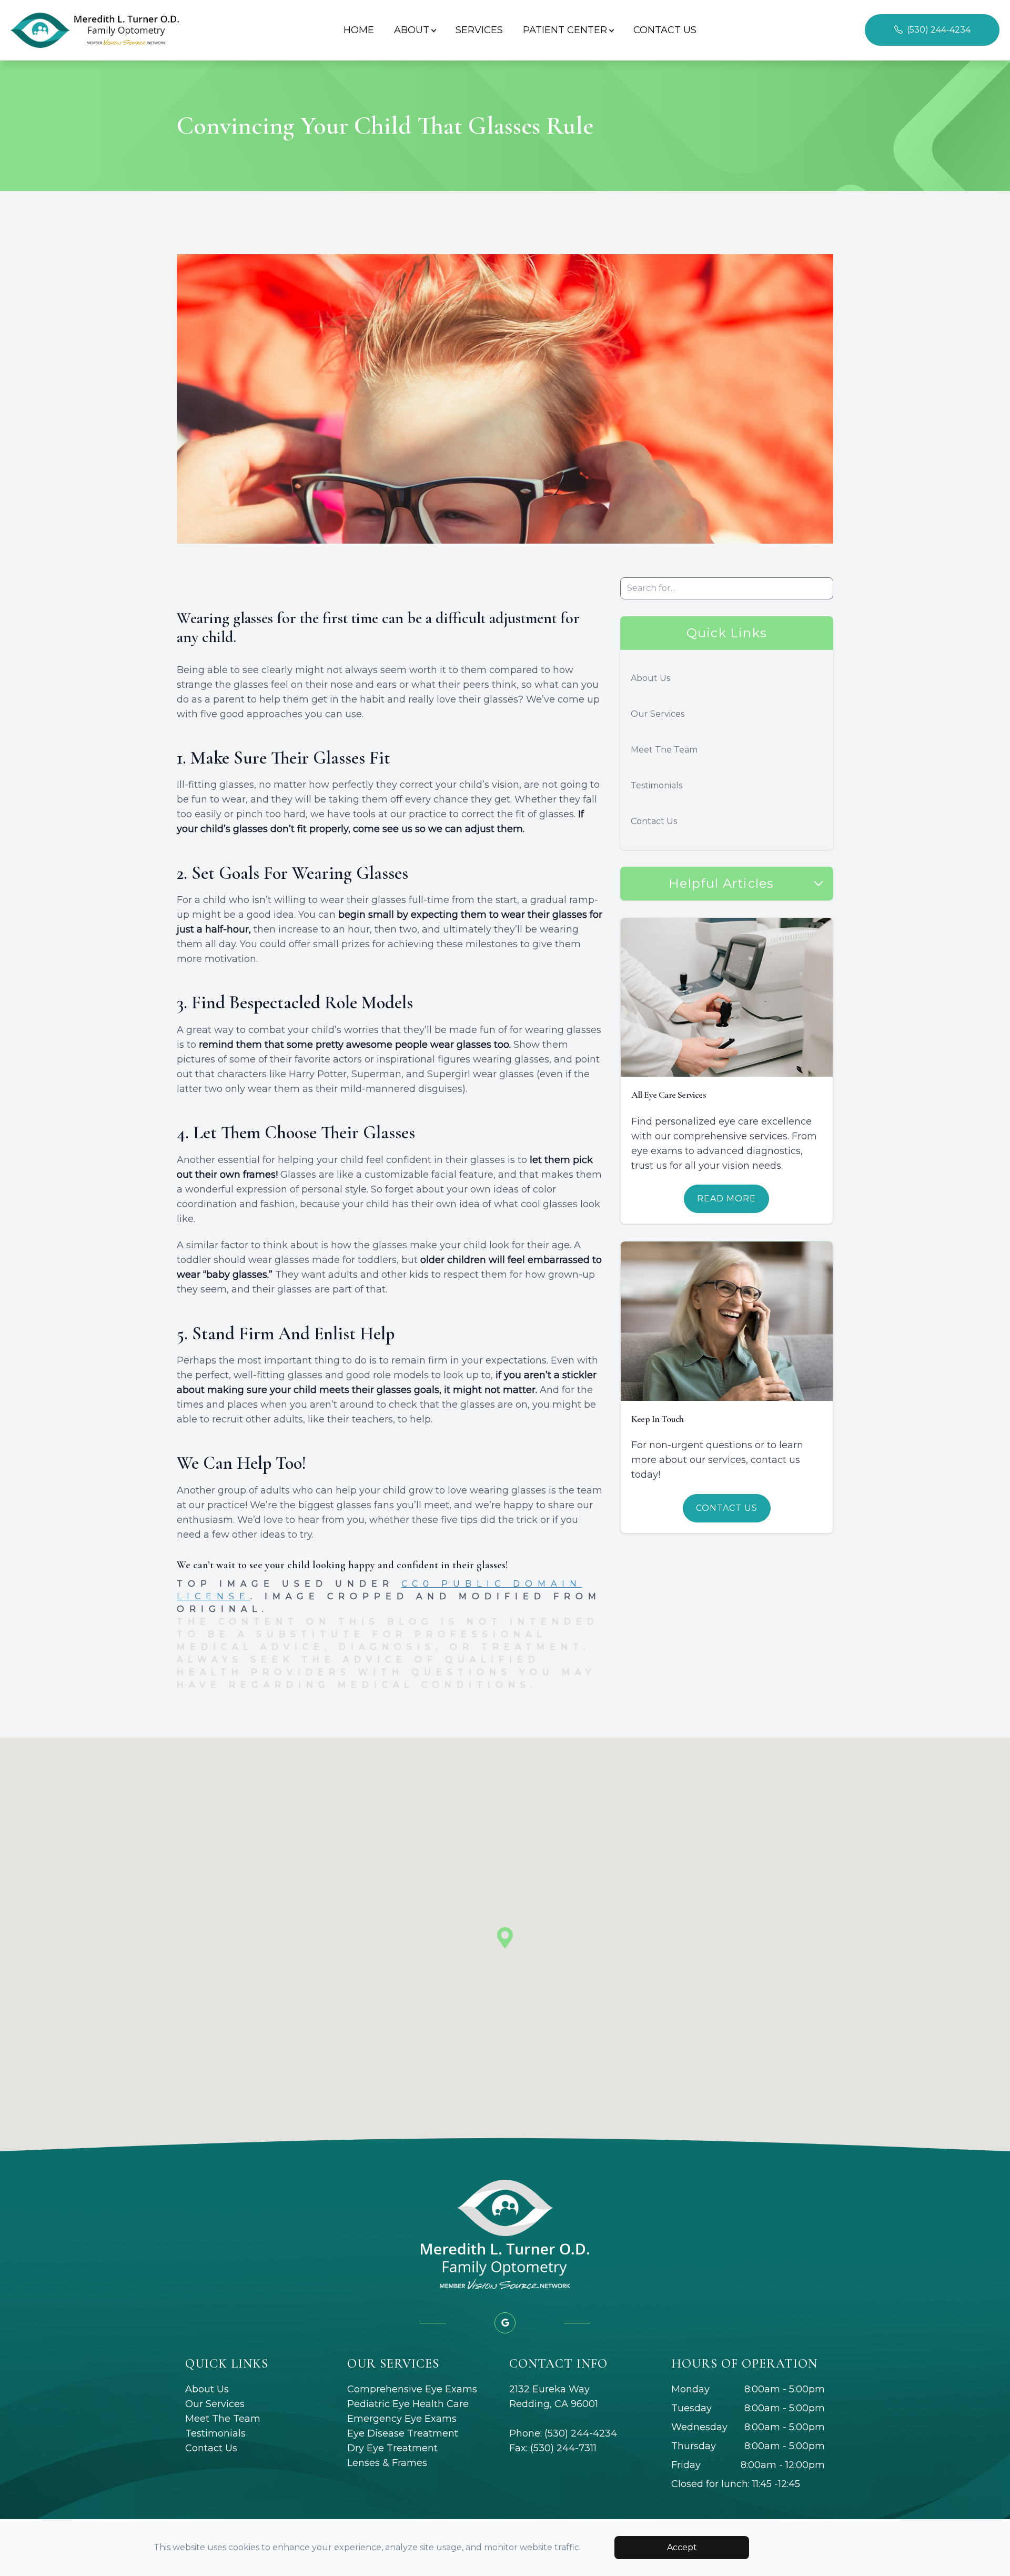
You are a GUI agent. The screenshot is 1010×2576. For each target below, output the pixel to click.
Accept (682, 2547)
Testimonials (656, 785)
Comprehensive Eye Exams (412, 2389)
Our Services (658, 714)
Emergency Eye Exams (402, 2419)
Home (359, 30)
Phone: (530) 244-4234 (563, 2433)
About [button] (412, 30)
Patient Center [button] (565, 30)
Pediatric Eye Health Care (408, 2404)
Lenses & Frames (387, 2463)
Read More (726, 1199)
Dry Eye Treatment (392, 2448)
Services (479, 30)
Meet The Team (664, 750)
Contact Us (665, 30)
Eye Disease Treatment (403, 2433)
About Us (650, 678)
